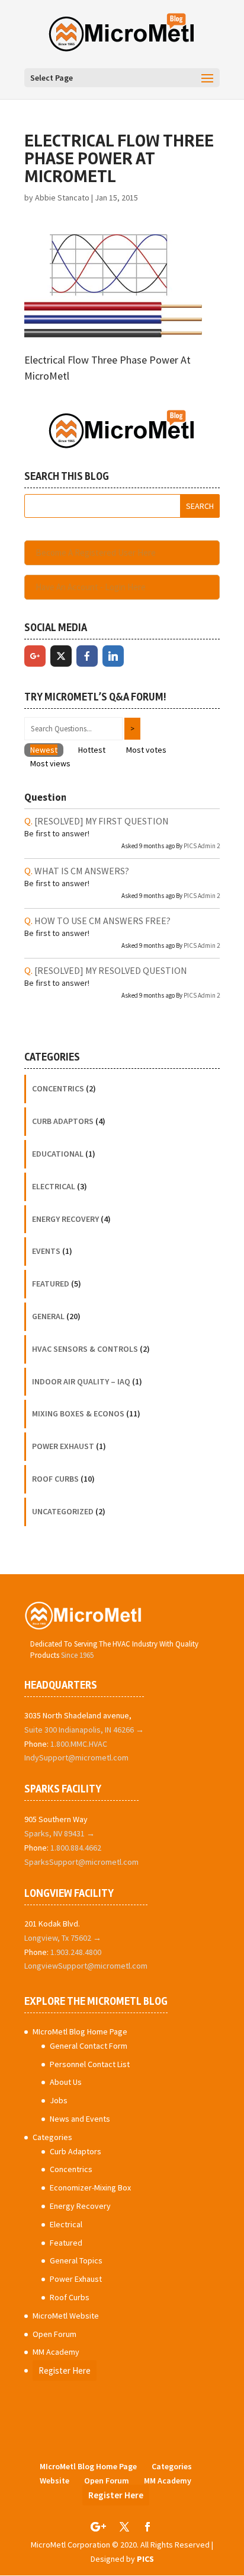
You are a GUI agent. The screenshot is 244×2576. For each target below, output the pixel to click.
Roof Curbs (55, 1479)
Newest (44, 750)
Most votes (146, 750)
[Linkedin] (113, 656)
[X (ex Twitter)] (61, 656)
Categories (52, 2137)
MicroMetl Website (66, 2316)
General (48, 1316)
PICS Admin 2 (202, 846)
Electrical (54, 1186)
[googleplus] (35, 656)
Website (54, 2481)
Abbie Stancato (62, 198)
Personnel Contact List (90, 2064)
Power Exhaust (63, 1446)
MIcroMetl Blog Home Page (80, 2031)
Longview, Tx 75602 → (63, 1938)
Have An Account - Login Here (91, 587)
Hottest (92, 750)
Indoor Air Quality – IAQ (81, 1381)
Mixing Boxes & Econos (78, 1413)
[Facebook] (87, 656)
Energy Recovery (65, 1219)
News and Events (80, 2119)
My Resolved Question (111, 970)
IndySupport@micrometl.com (76, 1757)
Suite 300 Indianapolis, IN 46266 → (84, 1730)
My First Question (102, 821)
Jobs (59, 2100)
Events (46, 1251)
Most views (50, 763)
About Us (66, 2082)
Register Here (65, 2370)
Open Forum (54, 2334)
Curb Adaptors (63, 1121)
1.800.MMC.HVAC (79, 1744)
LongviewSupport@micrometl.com (86, 1966)
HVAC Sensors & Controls (85, 1349)
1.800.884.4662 (76, 1848)
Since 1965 (77, 1655)
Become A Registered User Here (96, 553)
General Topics (76, 2260)
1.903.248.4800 (76, 1952)
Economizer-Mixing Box (90, 2187)
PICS (145, 2559)
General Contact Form (89, 2046)
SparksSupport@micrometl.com (81, 1862)
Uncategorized (63, 1511)
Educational (58, 1154)
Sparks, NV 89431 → (60, 1833)
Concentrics (58, 1088)
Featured (51, 1284)
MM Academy (56, 2352)
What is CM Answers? (82, 871)
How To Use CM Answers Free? (102, 921)
